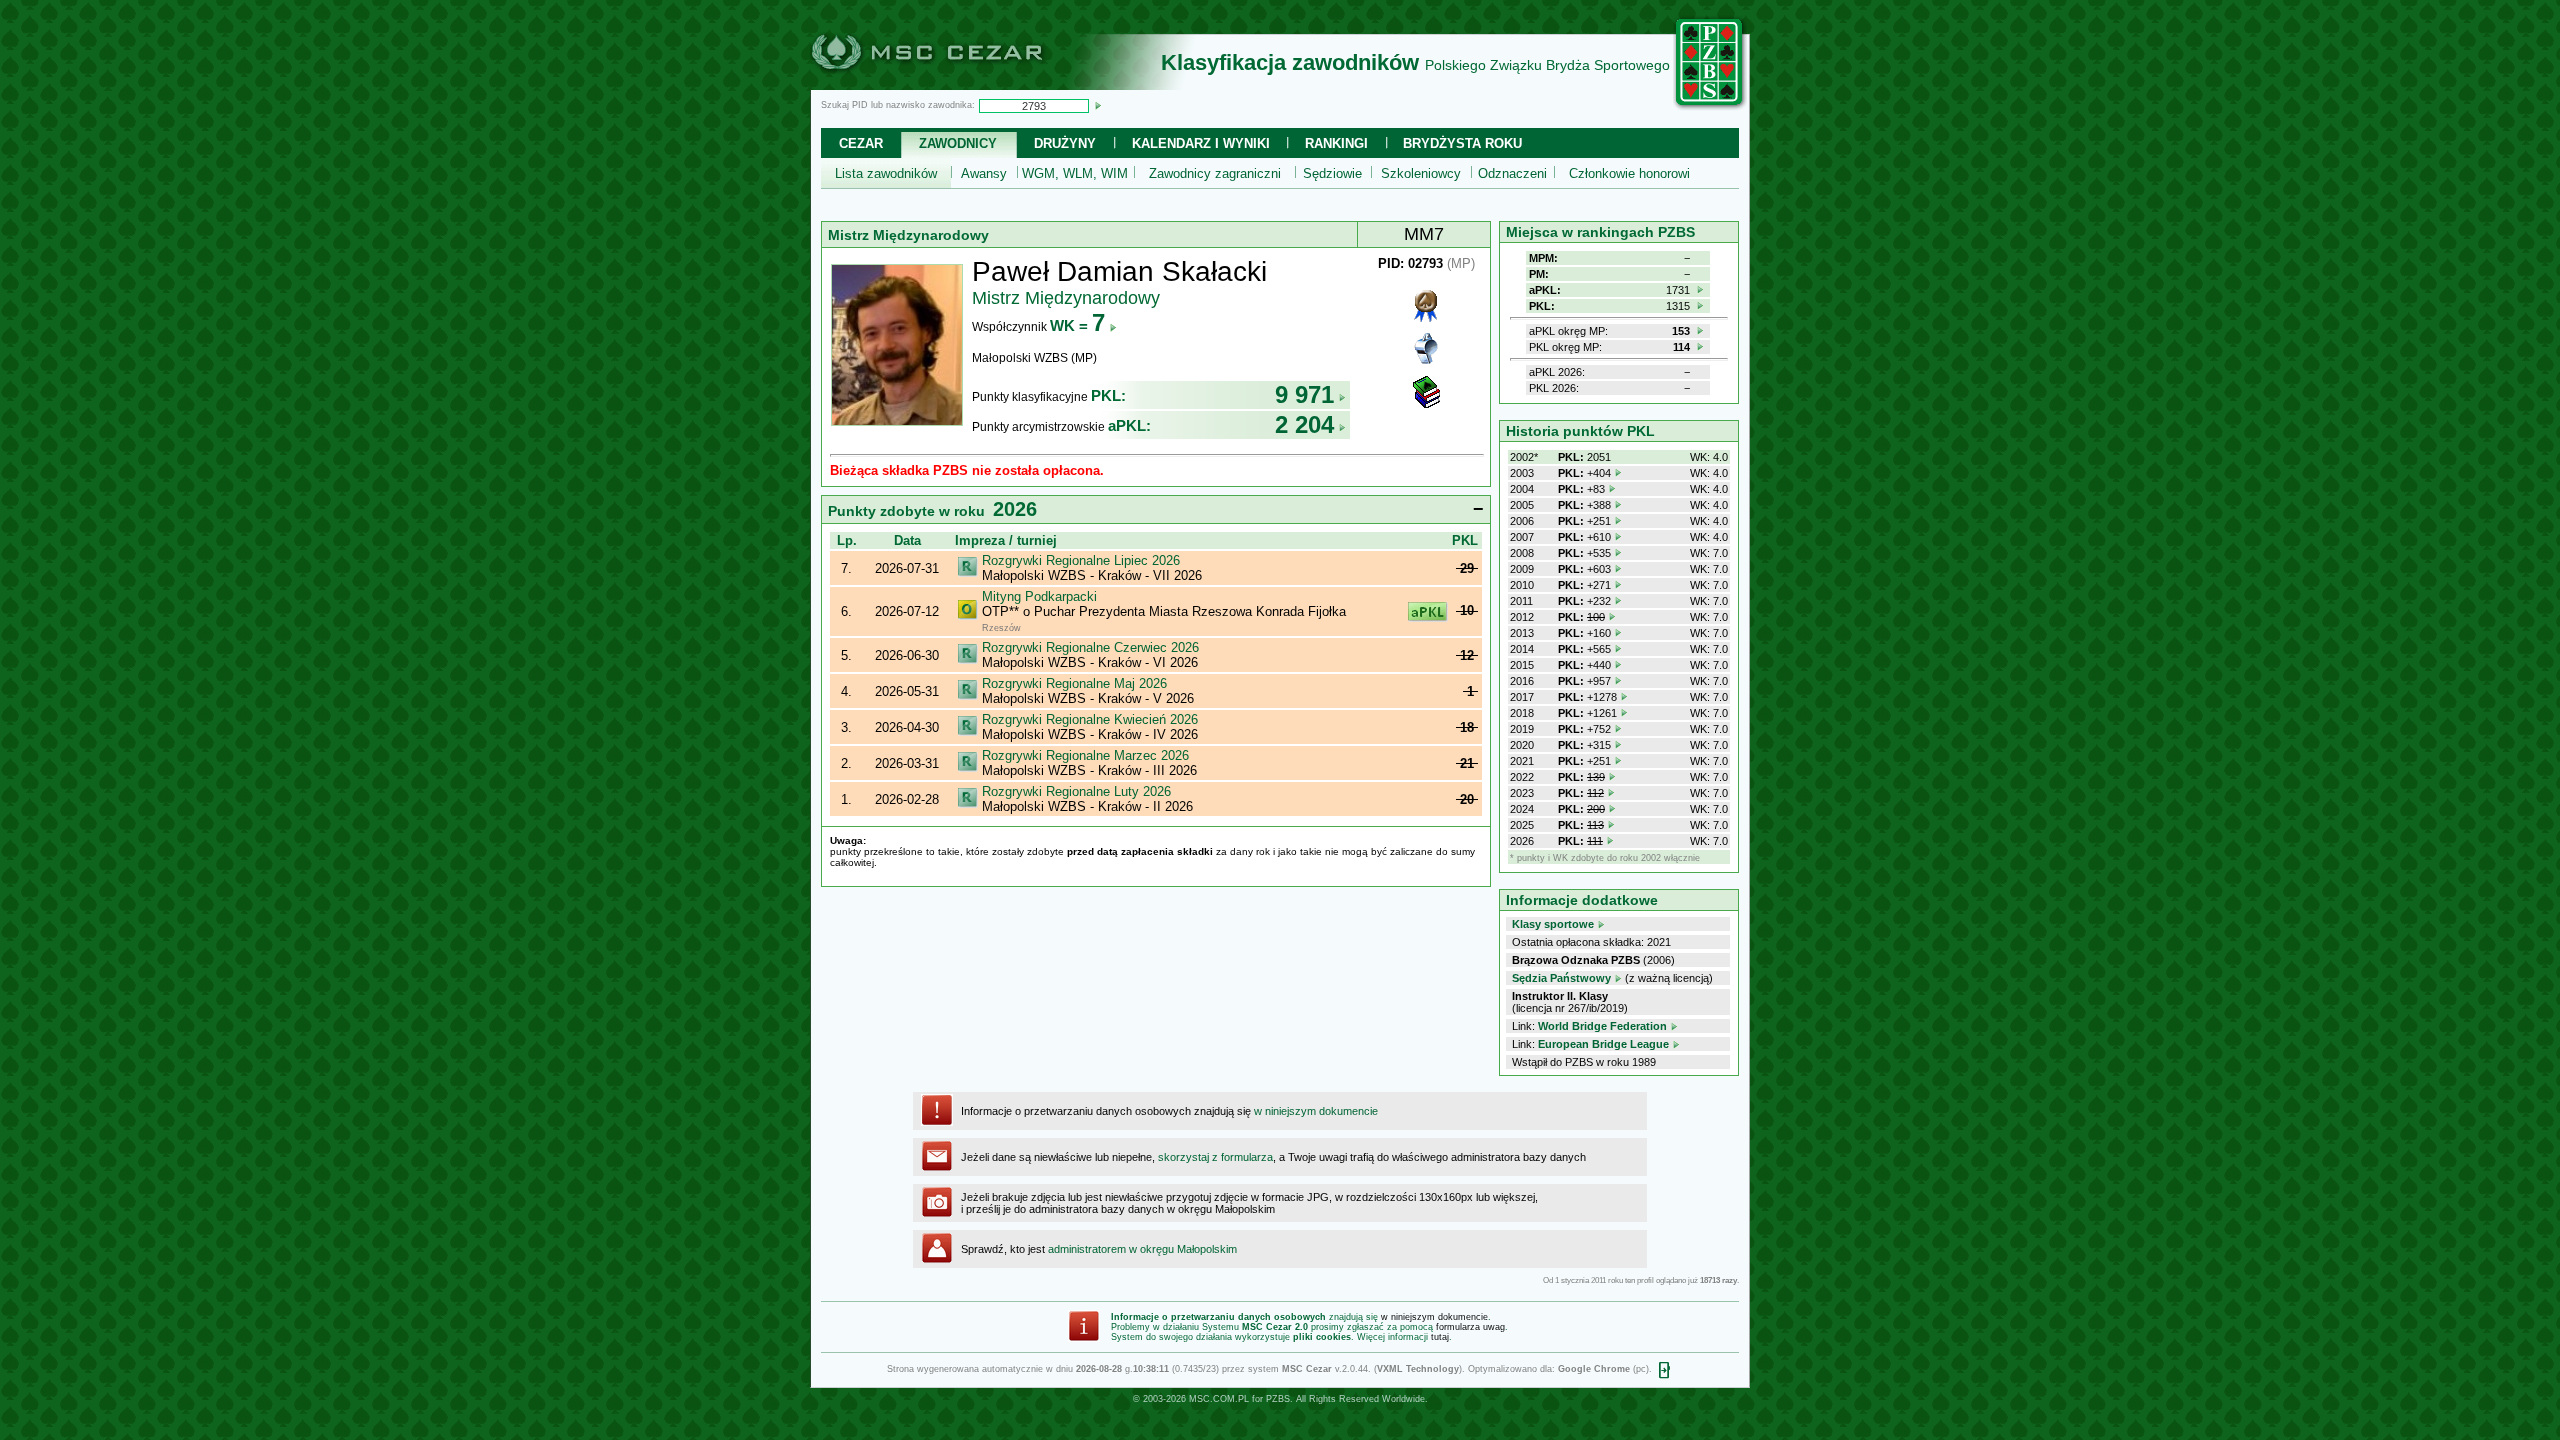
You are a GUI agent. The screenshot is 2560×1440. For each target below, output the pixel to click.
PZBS (1278, 1399)
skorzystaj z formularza (1215, 1157)
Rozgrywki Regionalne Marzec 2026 (1085, 755)
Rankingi (1336, 143)
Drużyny (1065, 143)
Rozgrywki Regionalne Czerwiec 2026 (1090, 647)
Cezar (861, 143)
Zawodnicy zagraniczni (1215, 173)
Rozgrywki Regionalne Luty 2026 (1076, 791)
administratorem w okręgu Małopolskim (1142, 1249)
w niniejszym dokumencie (1316, 1111)
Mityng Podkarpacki (1039, 596)
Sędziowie (1332, 173)
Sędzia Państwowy (1561, 978)
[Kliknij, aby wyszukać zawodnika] (1098, 105)
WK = (1077, 325)
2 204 (1304, 424)
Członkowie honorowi (1629, 173)
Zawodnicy (958, 143)
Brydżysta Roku (1462, 143)
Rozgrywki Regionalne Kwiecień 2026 (1090, 719)
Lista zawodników (886, 173)
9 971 (1304, 394)
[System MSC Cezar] (960, 84)
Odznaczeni (1512, 173)
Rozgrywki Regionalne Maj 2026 (1074, 683)
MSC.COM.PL (1219, 1399)
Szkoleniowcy (1421, 173)
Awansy (984, 173)
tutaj (1440, 1337)
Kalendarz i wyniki (1201, 143)
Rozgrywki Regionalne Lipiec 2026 (1081, 560)
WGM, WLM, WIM (1075, 173)
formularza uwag (1470, 1327)
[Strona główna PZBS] (1710, 107)
